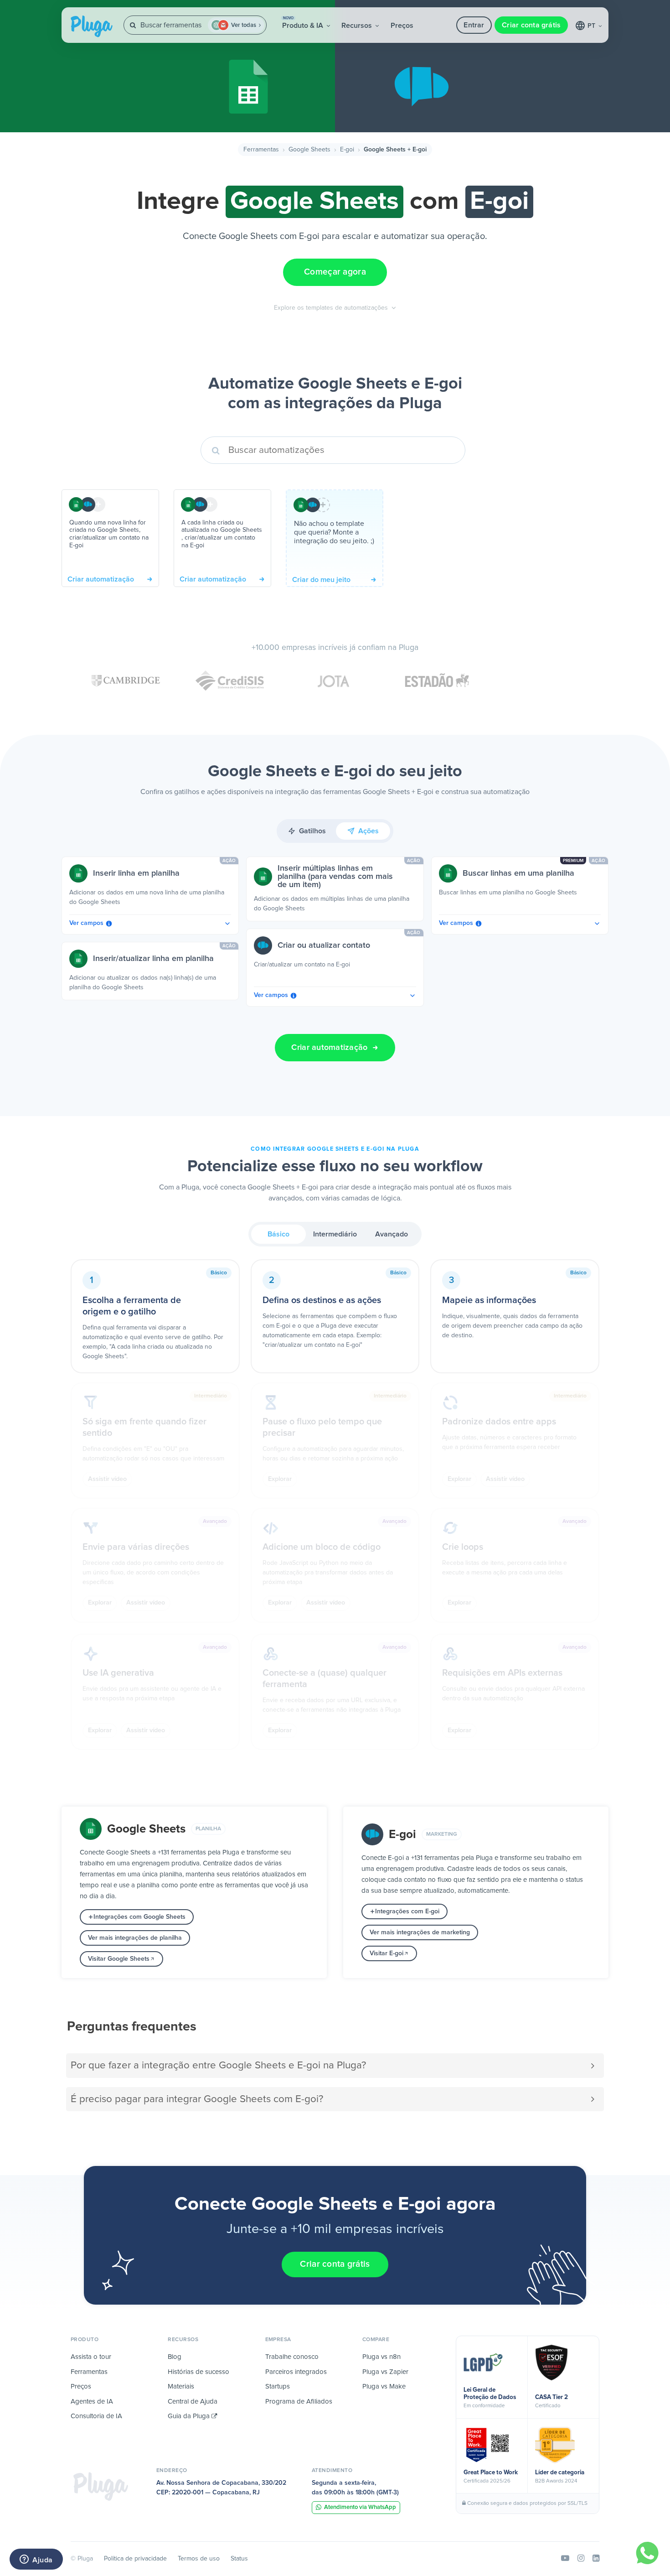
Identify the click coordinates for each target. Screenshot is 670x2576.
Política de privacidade (135, 2559)
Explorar (280, 1479)
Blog (175, 2357)
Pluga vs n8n (381, 2357)
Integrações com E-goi (407, 1911)
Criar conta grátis (531, 25)
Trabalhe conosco (292, 2357)
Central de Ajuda (193, 2402)
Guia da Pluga (190, 2416)
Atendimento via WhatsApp (360, 2507)
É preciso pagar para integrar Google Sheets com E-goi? (197, 2099)
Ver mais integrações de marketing (420, 1932)
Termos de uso (199, 2559)
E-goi (347, 150)
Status (239, 2559)
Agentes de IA (92, 2402)
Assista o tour (91, 2357)
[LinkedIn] (596, 2559)
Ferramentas (261, 150)
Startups (278, 2386)
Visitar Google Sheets (119, 1959)
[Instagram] (581, 2559)
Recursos (358, 26)
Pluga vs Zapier (385, 2372)
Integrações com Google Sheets (139, 1917)
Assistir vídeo (107, 1479)
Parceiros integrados (296, 2372)
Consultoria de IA (96, 2416)
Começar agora (335, 272)
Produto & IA (304, 23)
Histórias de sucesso (198, 2372)
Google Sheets (309, 150)
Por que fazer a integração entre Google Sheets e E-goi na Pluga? (218, 2065)
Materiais (181, 2386)
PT (592, 26)
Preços (402, 26)
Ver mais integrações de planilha (135, 1938)
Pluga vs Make (384, 2386)
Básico (278, 1234)
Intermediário (335, 1234)
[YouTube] (565, 2559)
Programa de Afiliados (299, 2402)
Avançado (392, 1234)
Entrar (474, 25)
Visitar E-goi (387, 1953)
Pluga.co (92, 26)
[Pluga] (101, 2486)
